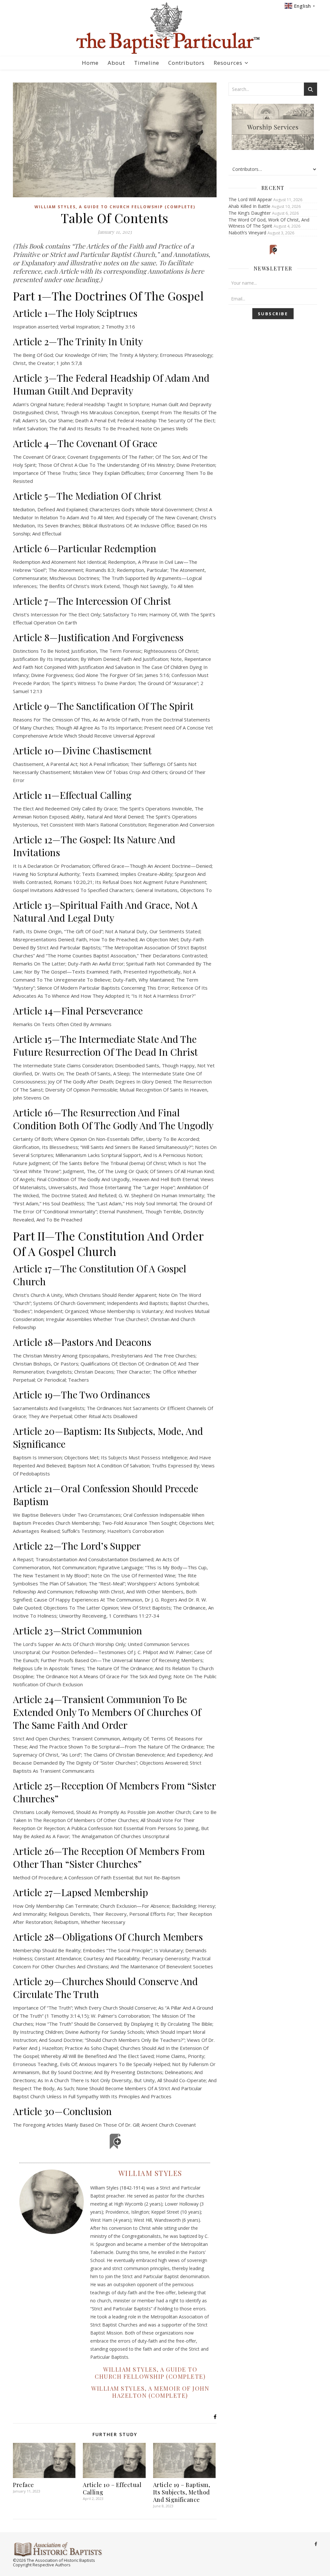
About (116, 63)
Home (90, 63)
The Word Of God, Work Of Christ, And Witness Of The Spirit (269, 223)
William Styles (150, 2173)
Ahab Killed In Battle (249, 206)
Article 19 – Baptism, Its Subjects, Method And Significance (182, 2492)
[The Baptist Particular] (165, 28)
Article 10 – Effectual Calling (112, 2488)
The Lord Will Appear (250, 199)
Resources (228, 63)
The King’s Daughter (250, 213)
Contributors (186, 63)
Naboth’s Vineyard (247, 233)
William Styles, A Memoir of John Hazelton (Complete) (150, 2392)
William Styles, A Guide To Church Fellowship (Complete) (115, 207)
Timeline (147, 63)
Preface (24, 2485)
